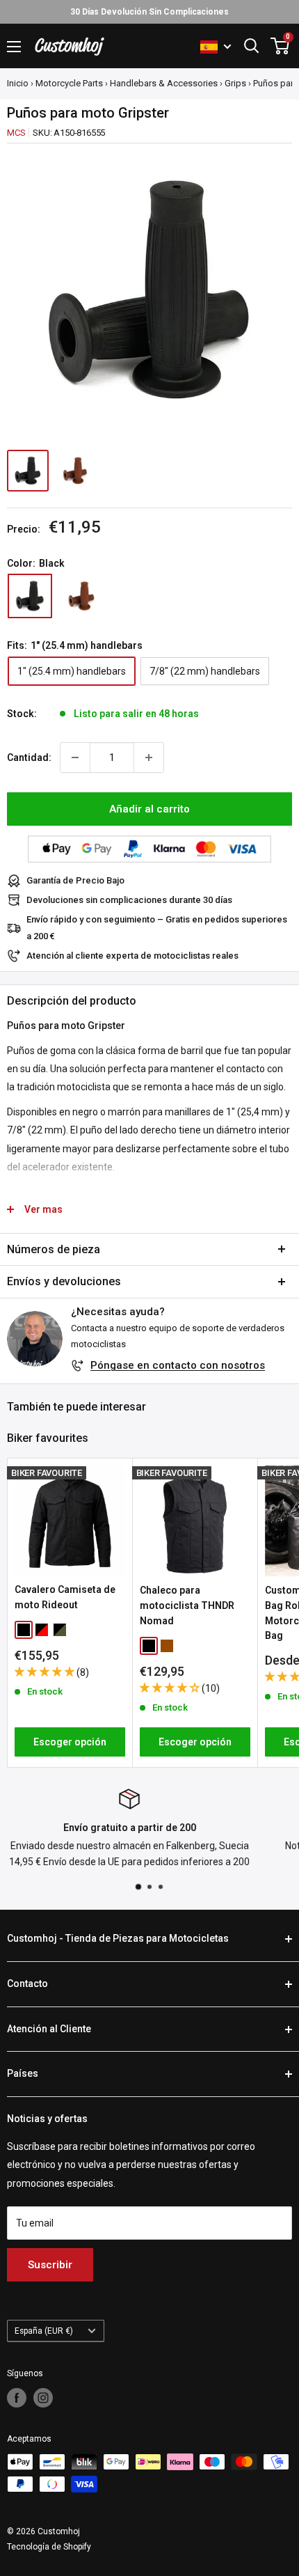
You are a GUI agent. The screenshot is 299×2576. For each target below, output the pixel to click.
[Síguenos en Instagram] (43, 2398)
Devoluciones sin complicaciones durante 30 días (129, 900)
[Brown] (81, 596)
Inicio (18, 83)
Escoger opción (70, 1742)
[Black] (30, 596)
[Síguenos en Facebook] (17, 2398)
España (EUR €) (44, 2331)
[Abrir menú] (14, 47)
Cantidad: (29, 757)
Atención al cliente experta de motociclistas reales (132, 956)
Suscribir (50, 2265)
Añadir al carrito (149, 809)
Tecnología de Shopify (49, 2547)
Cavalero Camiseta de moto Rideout (65, 1597)
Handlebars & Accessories (164, 83)
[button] (46, 1672)
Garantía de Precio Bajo (75, 880)
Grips (235, 83)
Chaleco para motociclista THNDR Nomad (187, 1605)
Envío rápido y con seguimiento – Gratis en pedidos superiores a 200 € (157, 928)
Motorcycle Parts (69, 83)
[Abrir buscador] (252, 46)
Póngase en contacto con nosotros (178, 1365)
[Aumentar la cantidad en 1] (149, 757)
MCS (16, 133)
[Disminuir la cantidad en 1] (75, 757)
